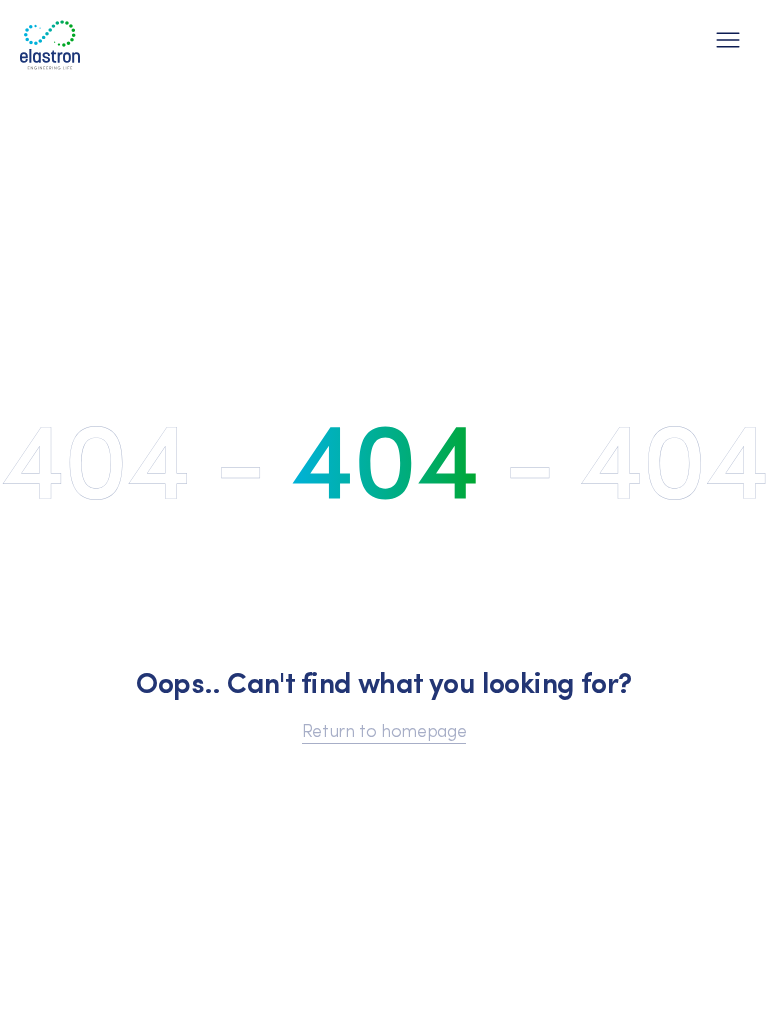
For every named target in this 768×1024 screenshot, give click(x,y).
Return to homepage (384, 729)
